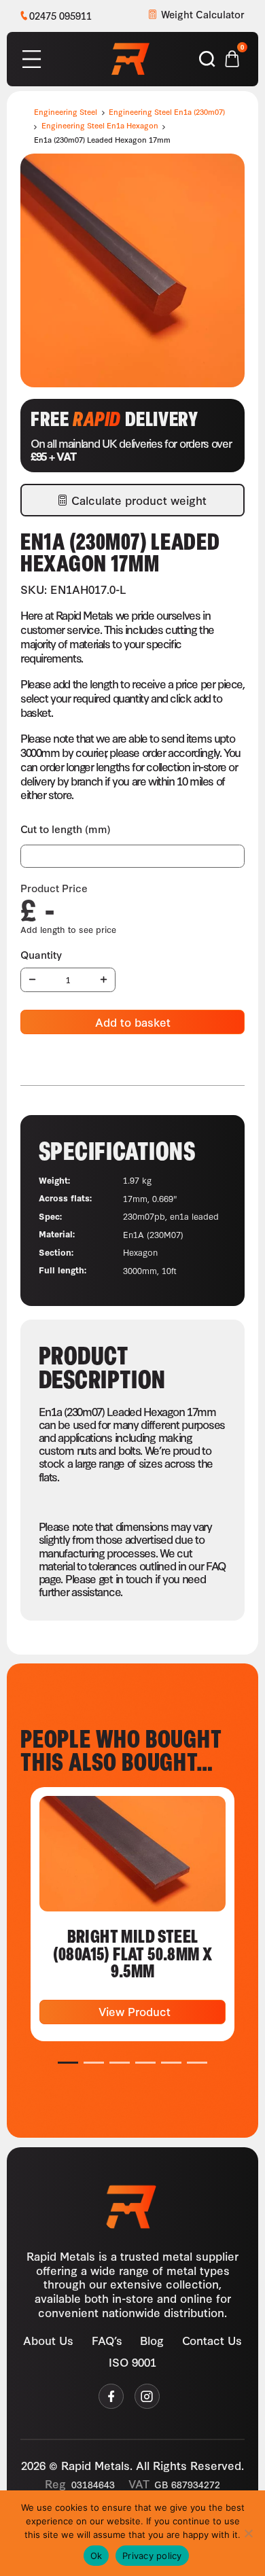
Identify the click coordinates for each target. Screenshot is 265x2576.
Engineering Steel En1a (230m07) (167, 111)
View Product (133, 2011)
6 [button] (197, 2063)
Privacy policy (152, 2556)
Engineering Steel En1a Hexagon (100, 125)
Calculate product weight (139, 500)
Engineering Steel (66, 111)
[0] (232, 57)
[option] (132, 1914)
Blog (152, 2339)
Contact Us (212, 2339)
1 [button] (68, 2063)
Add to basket (133, 1022)
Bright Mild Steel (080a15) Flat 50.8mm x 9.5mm (133, 1953)
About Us (48, 2339)
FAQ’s (107, 2339)
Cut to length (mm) (66, 829)
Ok (96, 2556)
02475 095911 (60, 15)
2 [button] (94, 2063)
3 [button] (120, 2063)
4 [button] (146, 2063)
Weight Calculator (203, 14)
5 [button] (172, 2063)
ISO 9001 (132, 2361)
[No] (248, 2533)
